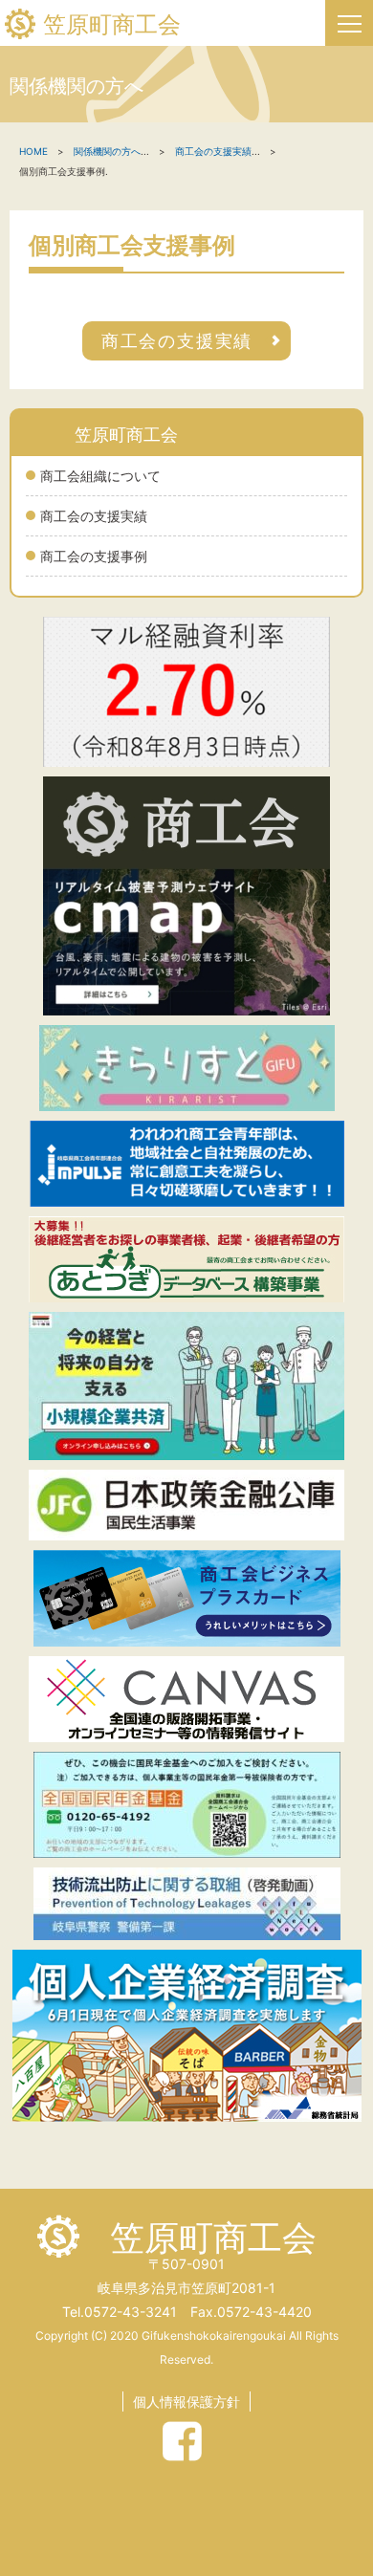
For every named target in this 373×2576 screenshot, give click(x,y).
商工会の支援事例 (94, 556)
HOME (33, 151)
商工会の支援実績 (94, 516)
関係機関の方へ (107, 151)
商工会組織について (100, 476)
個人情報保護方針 (186, 2401)
